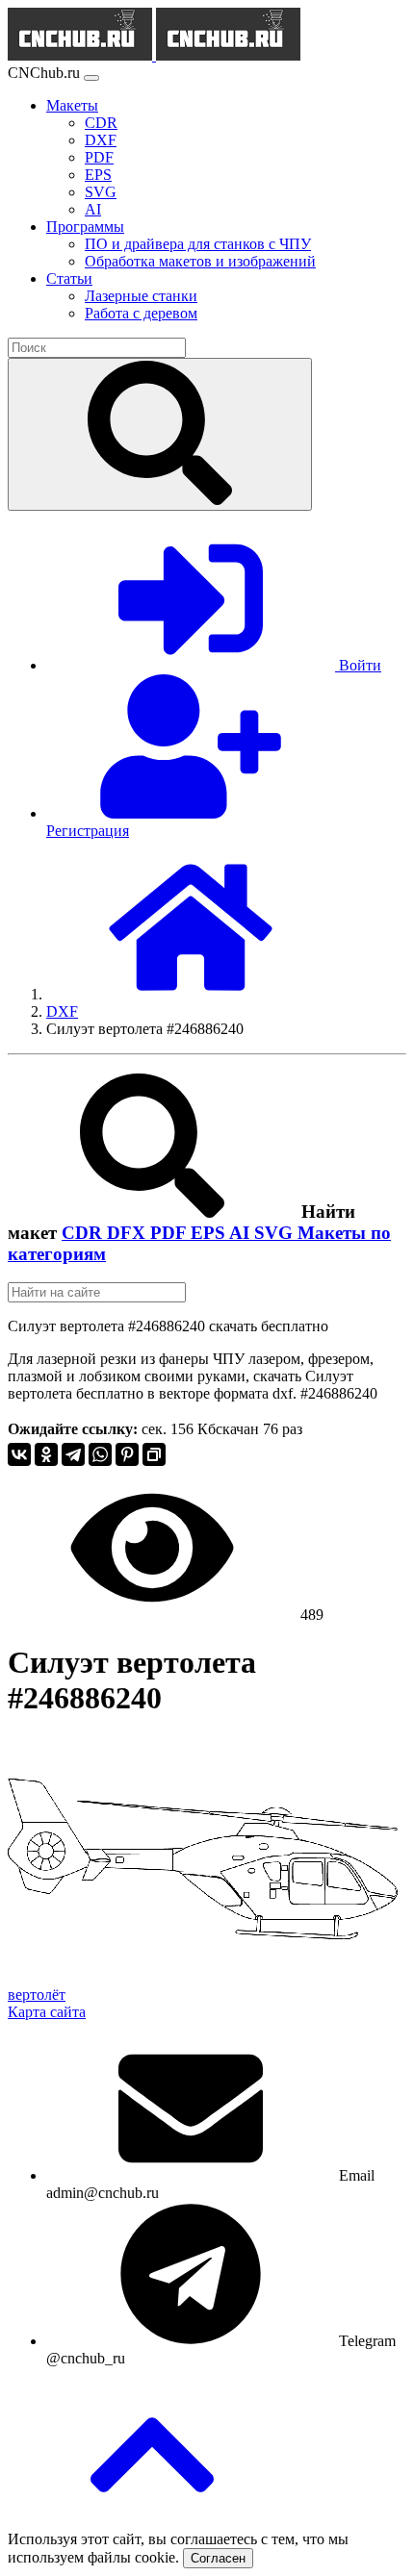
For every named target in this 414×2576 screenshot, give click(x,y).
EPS (210, 1233)
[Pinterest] (127, 1454)
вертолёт (37, 1995)
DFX (129, 1233)
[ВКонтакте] (19, 1454)
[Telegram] (73, 1454)
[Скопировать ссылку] (154, 1454)
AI (242, 1233)
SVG (276, 1233)
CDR (84, 1233)
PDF (170, 1233)
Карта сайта (47, 2012)
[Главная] (191, 994)
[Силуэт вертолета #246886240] (203, 1977)
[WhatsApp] (100, 1454)
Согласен (218, 2558)
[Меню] (91, 78)
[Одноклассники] (46, 1454)
